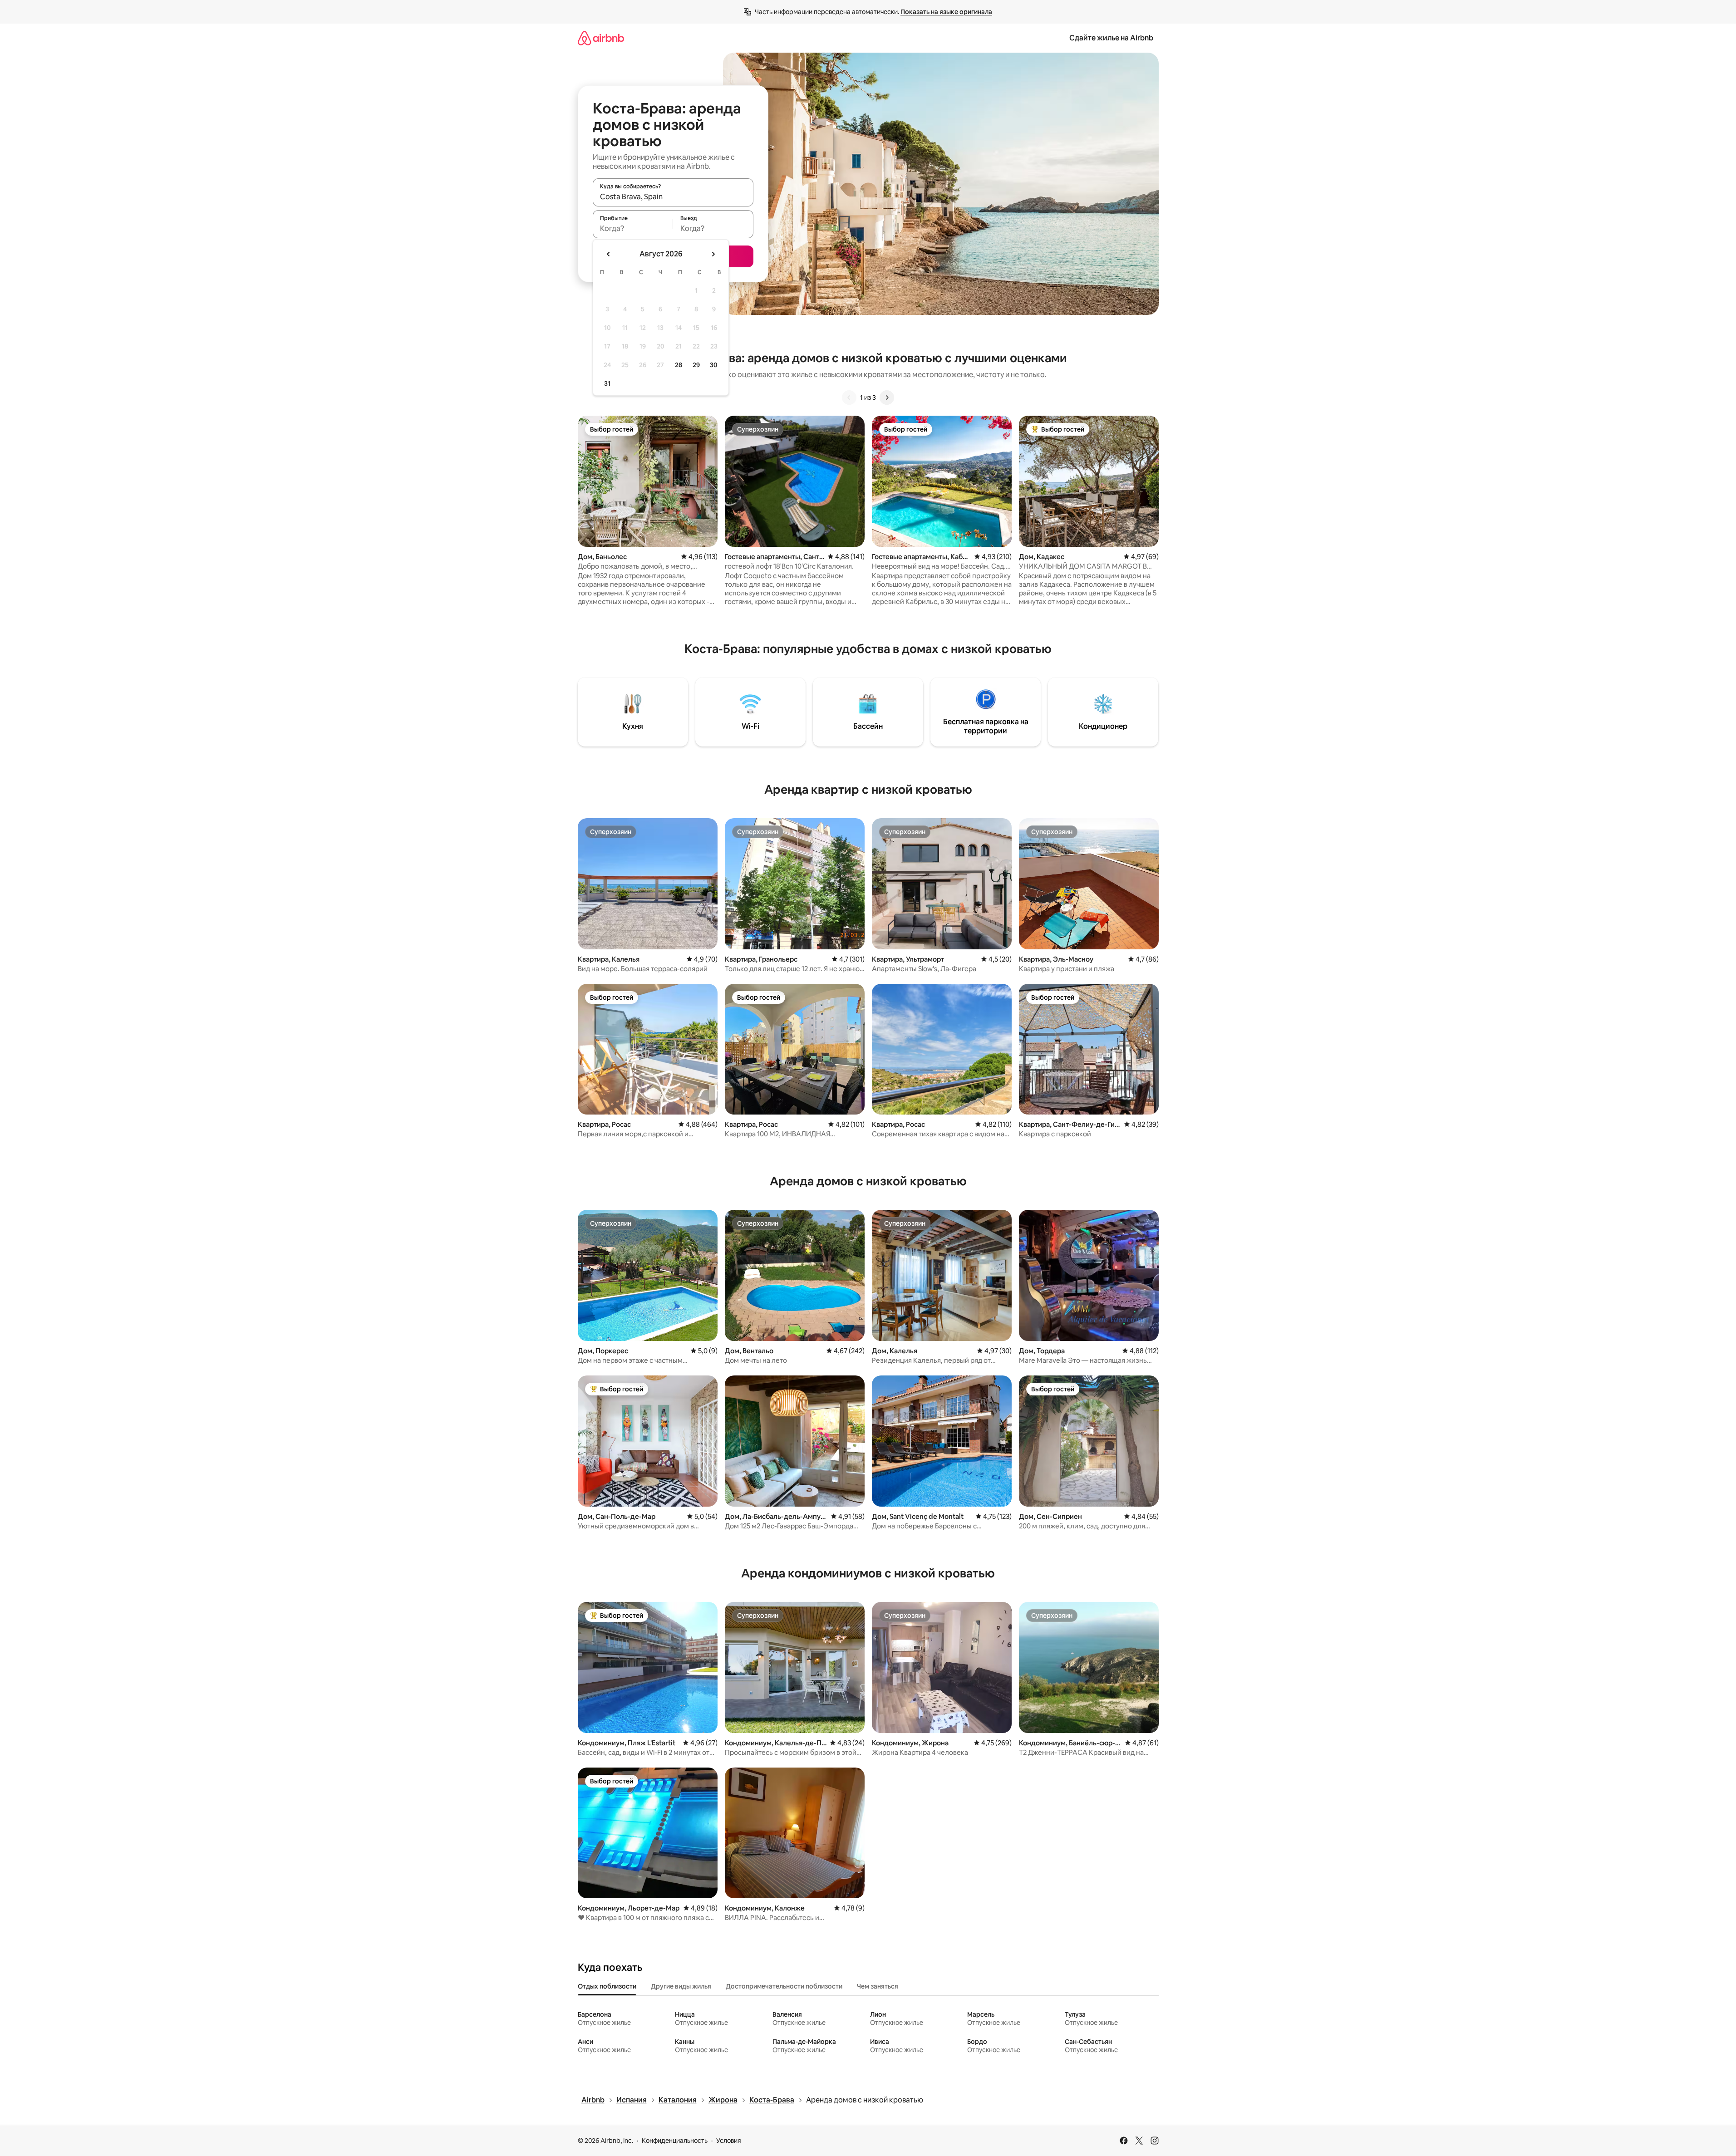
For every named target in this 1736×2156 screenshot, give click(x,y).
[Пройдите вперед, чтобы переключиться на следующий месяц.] (713, 254)
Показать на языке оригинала (946, 12)
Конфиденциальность (675, 2141)
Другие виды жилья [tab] (681, 1986)
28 (679, 365)
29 (696, 365)
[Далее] (887, 398)
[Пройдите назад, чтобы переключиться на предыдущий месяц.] (609, 254)
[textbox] (633, 228)
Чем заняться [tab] (878, 1986)
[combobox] (673, 196)
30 (714, 365)
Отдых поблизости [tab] (607, 1986)
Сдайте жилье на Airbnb (1111, 38)
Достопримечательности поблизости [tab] (784, 1986)
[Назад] (849, 398)
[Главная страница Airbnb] (601, 38)
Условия (729, 2141)
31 (607, 383)
